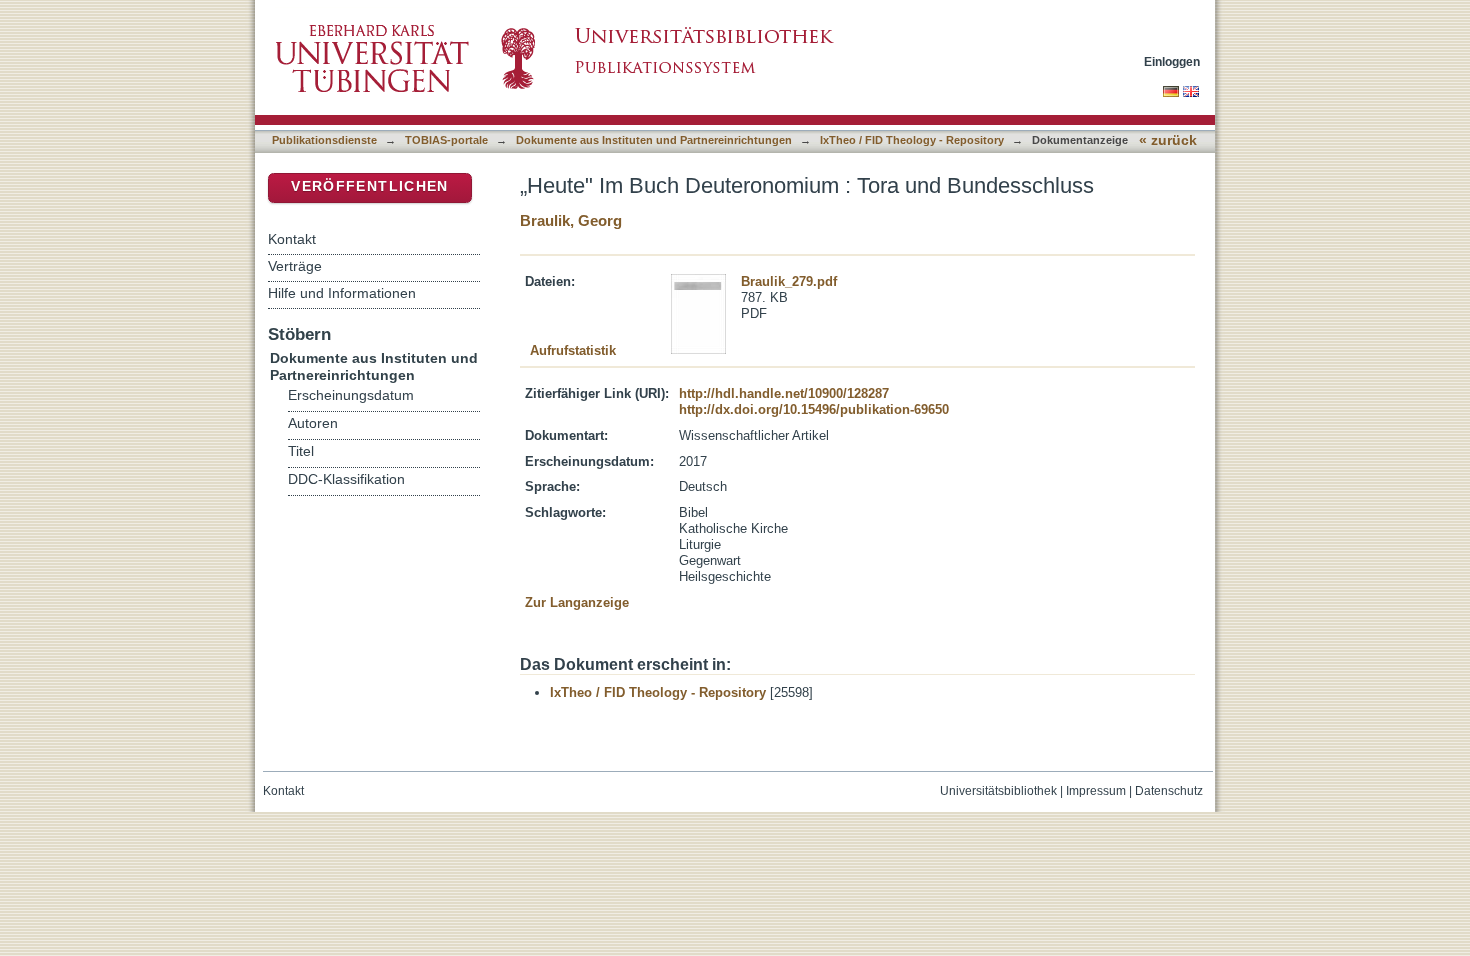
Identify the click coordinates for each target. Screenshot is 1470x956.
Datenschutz (1169, 791)
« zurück (1168, 140)
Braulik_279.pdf (789, 281)
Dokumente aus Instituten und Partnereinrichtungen (654, 140)
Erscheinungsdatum (351, 395)
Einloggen (1172, 61)
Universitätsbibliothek (998, 791)
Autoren (313, 423)
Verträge (295, 266)
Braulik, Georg (571, 220)
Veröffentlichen (369, 186)
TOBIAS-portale (446, 140)
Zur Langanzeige (577, 602)
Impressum (1096, 791)
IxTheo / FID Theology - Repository (912, 140)
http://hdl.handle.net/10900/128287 (784, 393)
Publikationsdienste (324, 140)
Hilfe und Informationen (342, 293)
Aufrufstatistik (573, 350)
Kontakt (292, 239)
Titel (301, 451)
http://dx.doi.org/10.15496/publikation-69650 (814, 409)
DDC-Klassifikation (346, 479)
